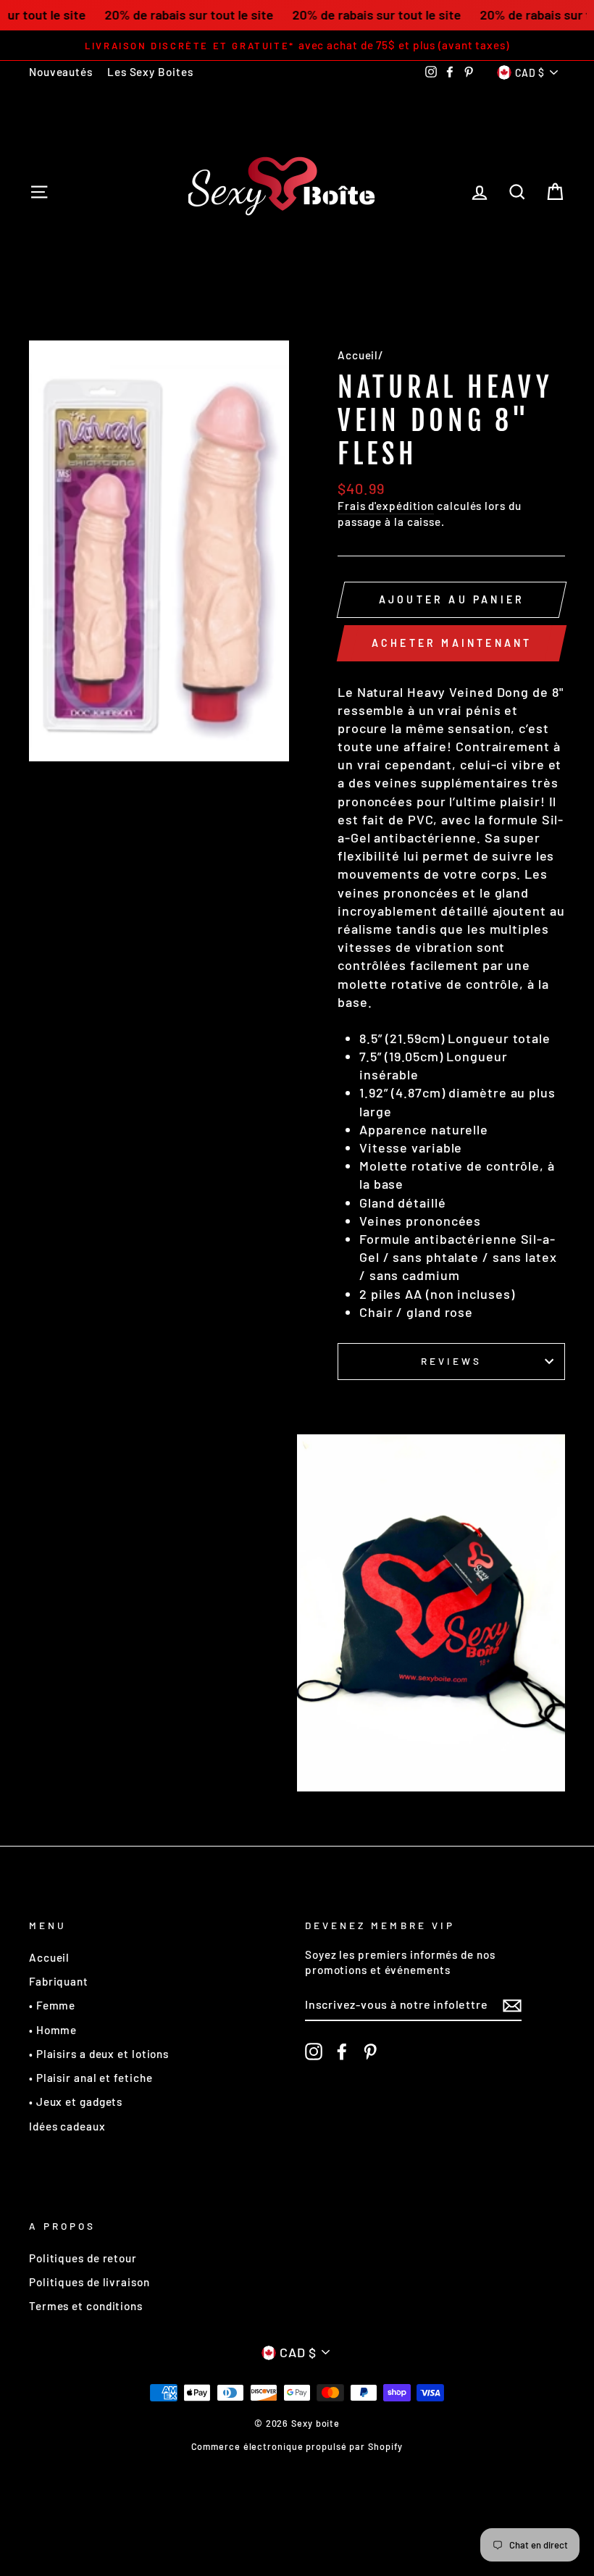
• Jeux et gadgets (76, 2102)
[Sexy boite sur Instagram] (314, 2052)
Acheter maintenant (452, 643)
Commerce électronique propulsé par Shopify (297, 2446)
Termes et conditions (86, 2306)
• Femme (52, 2005)
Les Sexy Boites (150, 72)
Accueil (358, 355)
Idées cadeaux (67, 2126)
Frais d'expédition (386, 506)
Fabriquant (59, 1981)
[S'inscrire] (512, 2005)
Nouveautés (61, 72)
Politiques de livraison (89, 2282)
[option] (297, 45)
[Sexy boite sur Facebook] (342, 2052)
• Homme (53, 2030)
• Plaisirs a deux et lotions (99, 2054)
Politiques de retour (83, 2258)
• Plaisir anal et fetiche (91, 2078)
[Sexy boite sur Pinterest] (370, 2052)
